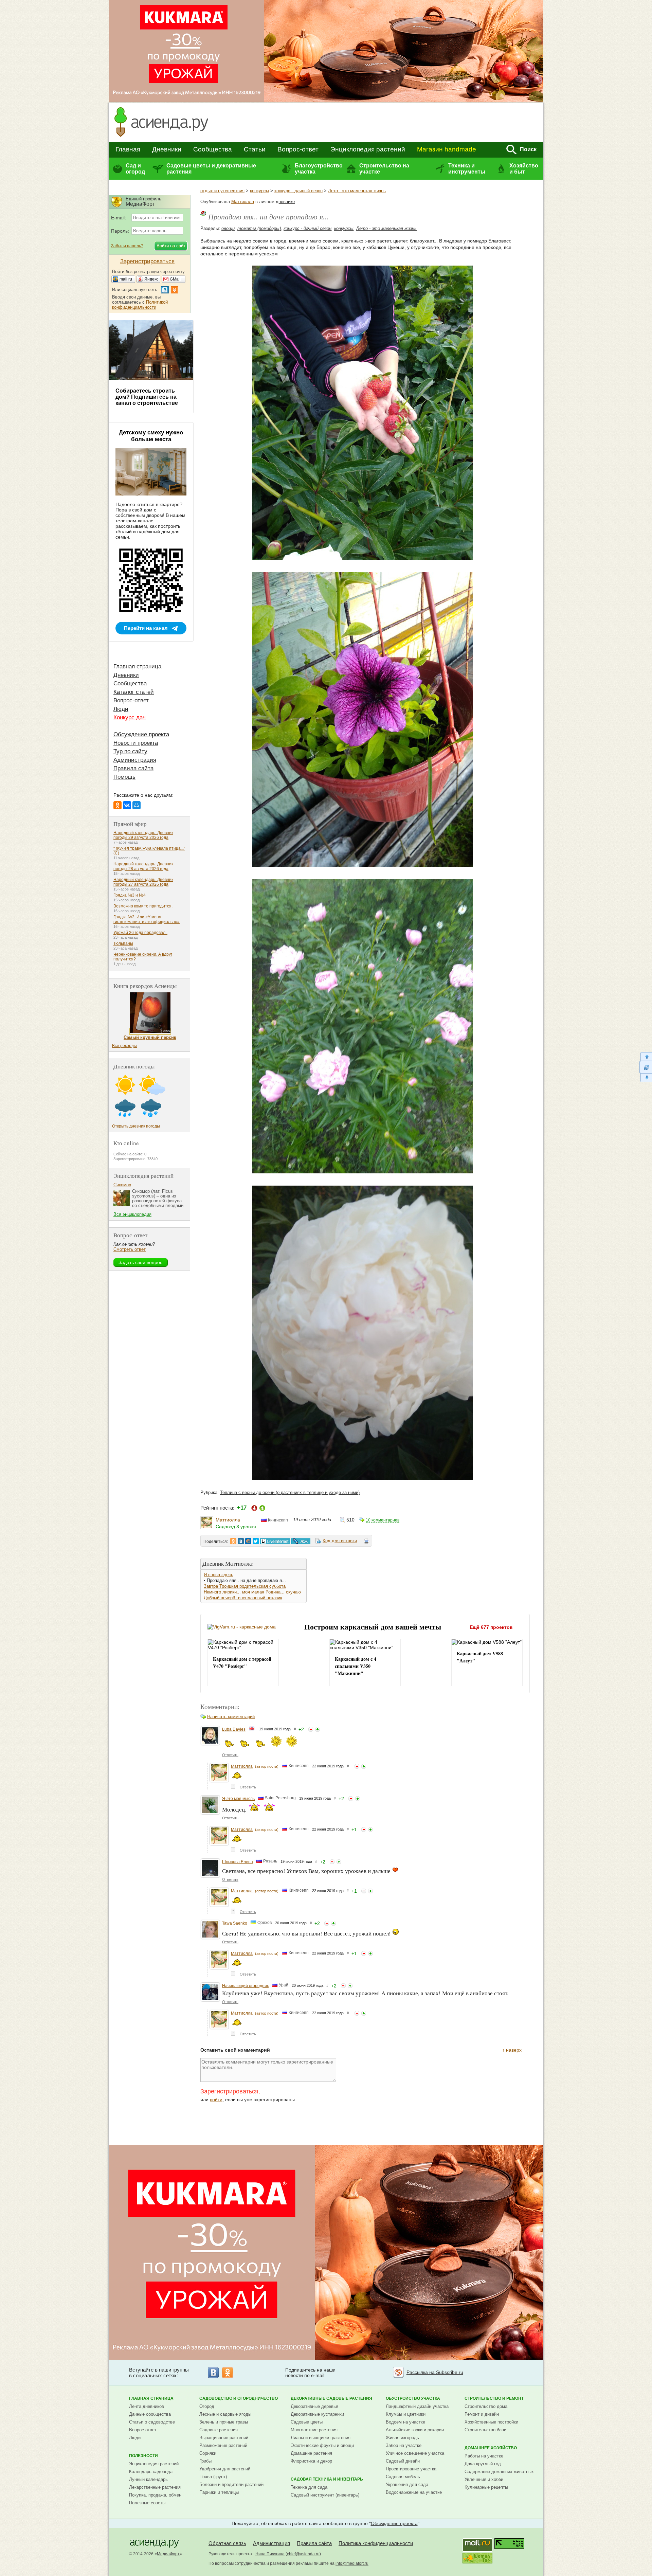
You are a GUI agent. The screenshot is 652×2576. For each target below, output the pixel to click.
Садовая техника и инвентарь (327, 2479)
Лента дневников (147, 2406)
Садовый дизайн (403, 2461)
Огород (207, 2406)
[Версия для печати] (366, 1542)
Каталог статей (134, 692)
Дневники (167, 149)
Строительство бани (485, 2430)
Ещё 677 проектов (491, 1627)
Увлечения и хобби (484, 2479)
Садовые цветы (307, 2422)
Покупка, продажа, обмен (155, 2495)
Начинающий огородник (245, 1986)
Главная (128, 149)
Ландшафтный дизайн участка (417, 2406)
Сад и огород (135, 169)
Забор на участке (404, 2445)
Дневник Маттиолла (227, 1563)
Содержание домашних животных (499, 2472)
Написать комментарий (231, 1717)
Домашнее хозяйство (491, 2448)
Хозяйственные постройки (491, 2422)
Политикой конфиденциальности (140, 305)
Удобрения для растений (225, 2469)
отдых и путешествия (222, 191)
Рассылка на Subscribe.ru (435, 2372)
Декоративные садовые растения (331, 2398)
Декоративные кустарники (317, 2414)
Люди (121, 709)
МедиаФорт (168, 2554)
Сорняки (208, 2453)
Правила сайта (133, 768)
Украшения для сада (407, 2484)
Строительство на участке (384, 169)
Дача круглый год (483, 2464)
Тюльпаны (123, 943)
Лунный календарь (148, 2479)
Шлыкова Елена (238, 1862)
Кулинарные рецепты (486, 2487)
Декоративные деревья (314, 2406)
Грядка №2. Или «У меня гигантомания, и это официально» (147, 919)
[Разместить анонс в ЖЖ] (301, 1541)
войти (216, 2100)
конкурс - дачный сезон (298, 191)
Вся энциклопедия (132, 1214)
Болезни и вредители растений (231, 2484)
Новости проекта (136, 743)
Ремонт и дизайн (482, 2414)
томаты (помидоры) (259, 228)
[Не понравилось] (311, 1729)
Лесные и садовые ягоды (225, 2414)
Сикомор (122, 1185)
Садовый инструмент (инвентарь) (325, 2495)
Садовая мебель (403, 2477)
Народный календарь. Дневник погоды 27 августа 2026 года (143, 882)
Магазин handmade (447, 149)
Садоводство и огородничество (239, 2398)
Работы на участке (484, 2456)
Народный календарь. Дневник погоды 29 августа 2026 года (143, 835)
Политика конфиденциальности (376, 2543)
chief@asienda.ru (303, 2554)
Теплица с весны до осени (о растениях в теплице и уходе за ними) (290, 1492)
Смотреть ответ (130, 1249)
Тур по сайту (130, 751)
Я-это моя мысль (238, 1799)
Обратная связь (227, 2543)
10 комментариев (383, 1520)
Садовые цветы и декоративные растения (211, 169)
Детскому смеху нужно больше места (151, 436)
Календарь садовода (151, 2472)
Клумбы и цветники (406, 2414)
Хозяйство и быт (524, 169)
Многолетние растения (314, 2430)
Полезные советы (147, 2503)
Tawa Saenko (235, 1923)
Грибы (205, 2461)
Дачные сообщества (150, 2414)
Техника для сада (309, 2487)
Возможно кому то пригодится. (143, 906)
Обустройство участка (413, 2398)
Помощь (124, 777)
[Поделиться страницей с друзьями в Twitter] (256, 1541)
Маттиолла (243, 202)
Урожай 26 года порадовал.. (140, 933)
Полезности (143, 2456)
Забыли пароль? (127, 246)
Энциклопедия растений (368, 149)
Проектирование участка (411, 2469)
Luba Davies (234, 1729)
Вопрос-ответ (298, 149)
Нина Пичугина (270, 2554)
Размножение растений (223, 2445)
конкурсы (259, 191)
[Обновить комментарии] (646, 1067)
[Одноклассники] (117, 805)
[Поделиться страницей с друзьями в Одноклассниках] (233, 1541)
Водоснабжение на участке (414, 2492)
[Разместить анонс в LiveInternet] (275, 1541)
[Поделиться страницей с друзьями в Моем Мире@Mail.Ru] (248, 1541)
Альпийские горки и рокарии (415, 2430)
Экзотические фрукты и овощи (322, 2445)
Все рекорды (124, 1046)
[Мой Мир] (137, 805)
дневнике (285, 202)
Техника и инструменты (467, 169)
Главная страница (137, 666)
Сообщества (213, 149)
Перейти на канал (146, 628)
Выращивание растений (224, 2438)
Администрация (135, 760)
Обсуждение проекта (141, 734)
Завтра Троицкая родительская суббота (245, 1586)
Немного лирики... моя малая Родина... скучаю (252, 1592)
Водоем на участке (405, 2422)
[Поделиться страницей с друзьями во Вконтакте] (241, 1541)
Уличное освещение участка (415, 2453)
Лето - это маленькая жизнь (357, 191)
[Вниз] (646, 1078)
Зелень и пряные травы (224, 2422)
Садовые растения (219, 2430)
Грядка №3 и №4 (130, 895)
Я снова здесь (219, 1575)
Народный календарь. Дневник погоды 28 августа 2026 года (143, 866)
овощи (228, 228)
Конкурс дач (130, 717)
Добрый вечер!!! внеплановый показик (243, 1598)
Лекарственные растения (155, 2487)
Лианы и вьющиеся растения (321, 2438)
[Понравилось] (318, 1729)
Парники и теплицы (219, 2492)
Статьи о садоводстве (152, 2422)
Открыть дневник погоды (136, 1126)
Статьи (255, 149)
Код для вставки (340, 1541)
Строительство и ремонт (494, 2398)
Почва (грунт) (213, 2477)
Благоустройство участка (319, 169)
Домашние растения (311, 2453)
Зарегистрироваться (229, 2091)
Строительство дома (486, 2406)
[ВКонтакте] (127, 805)
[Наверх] (646, 1056)
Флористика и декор (311, 2461)
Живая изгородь (402, 2438)
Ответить (230, 1755)
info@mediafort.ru (352, 2563)
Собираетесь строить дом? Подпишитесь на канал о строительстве (147, 397)
